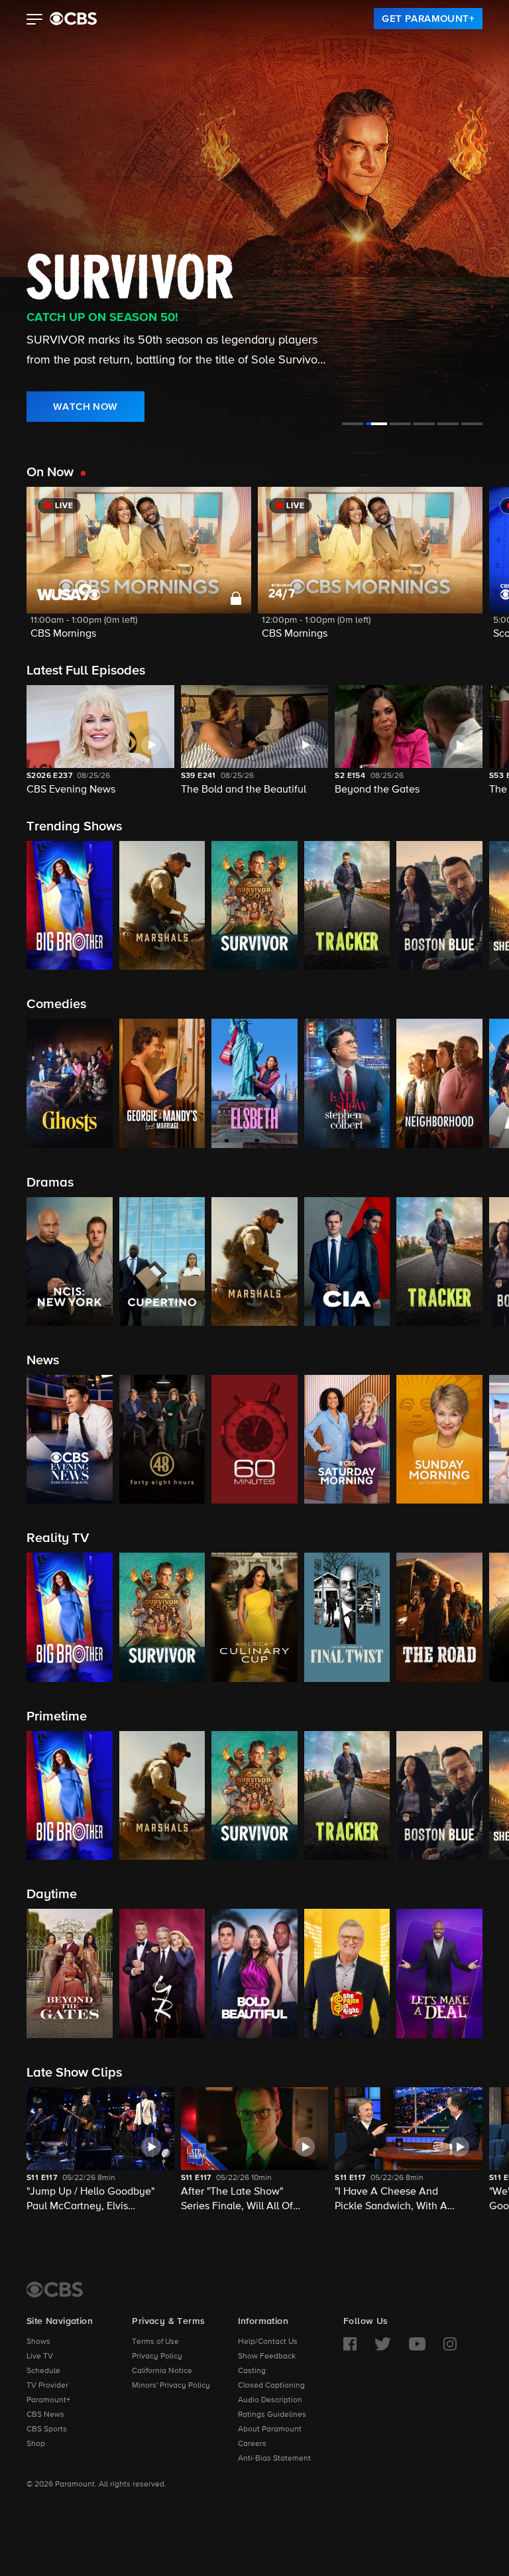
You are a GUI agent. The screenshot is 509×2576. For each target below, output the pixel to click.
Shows (38, 2342)
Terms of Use (155, 2342)
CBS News (45, 2415)
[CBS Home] (55, 2289)
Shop (36, 2444)
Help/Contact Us (268, 2342)
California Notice (162, 2371)
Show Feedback (267, 2356)
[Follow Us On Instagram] (450, 2344)
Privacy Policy (157, 2356)
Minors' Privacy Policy (171, 2386)
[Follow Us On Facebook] (350, 2344)
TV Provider (47, 2386)
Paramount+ (48, 2400)
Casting (252, 2371)
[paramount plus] (73, 19)
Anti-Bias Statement (274, 2459)
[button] (35, 21)
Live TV (40, 2356)
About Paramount (270, 2429)
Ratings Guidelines (272, 2415)
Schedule (43, 2371)
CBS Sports (47, 2429)
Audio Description (270, 2400)
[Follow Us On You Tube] (417, 2344)
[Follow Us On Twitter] (383, 2344)
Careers (252, 2444)
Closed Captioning (271, 2386)
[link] (428, 19)
